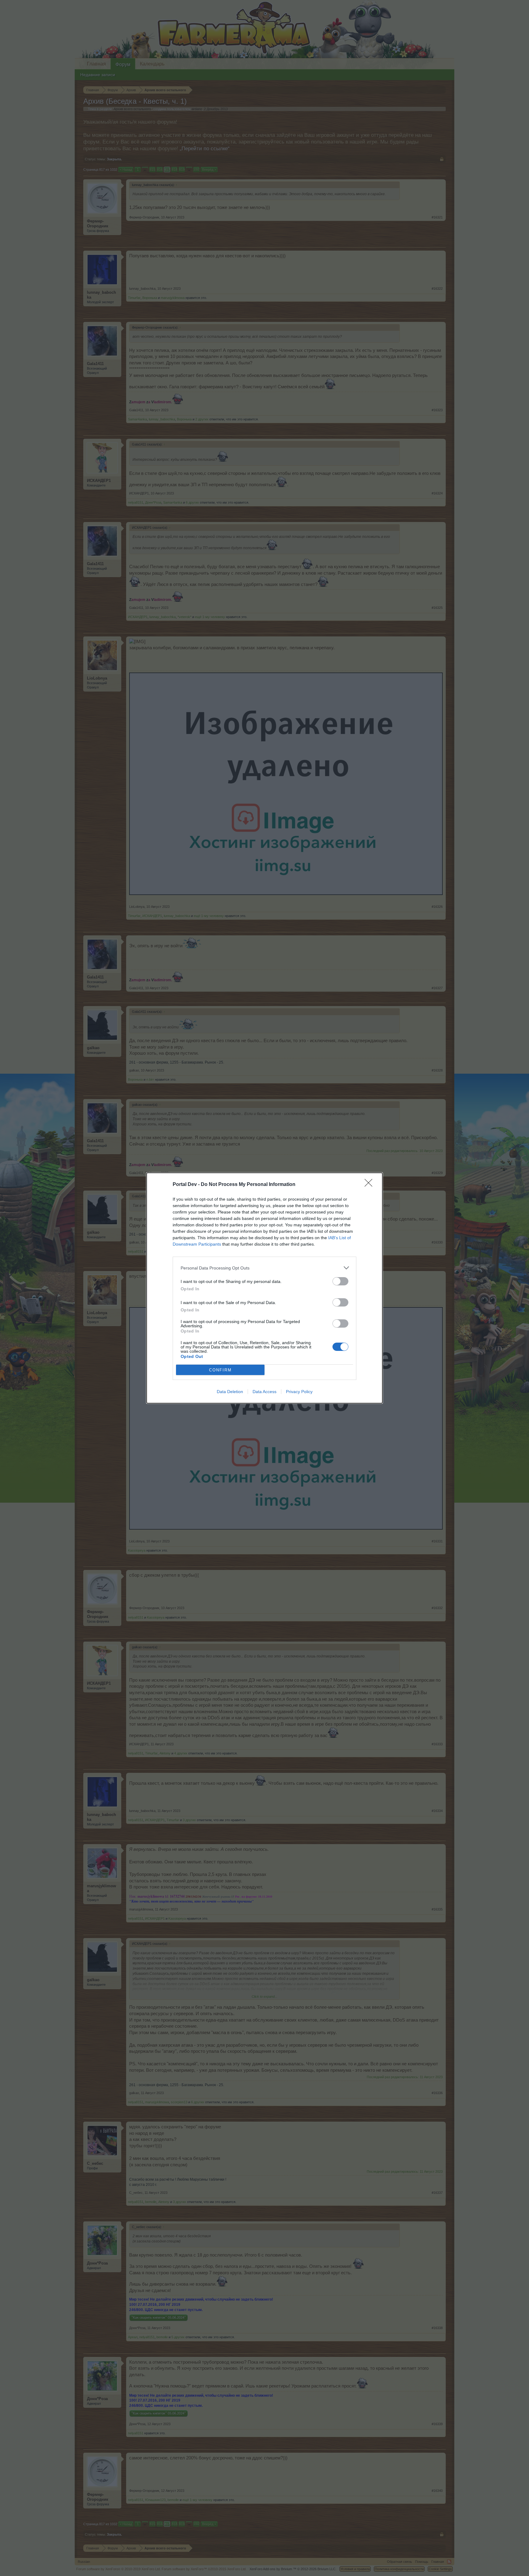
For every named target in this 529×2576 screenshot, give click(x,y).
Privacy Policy (299, 1392)
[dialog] (264, 1288)
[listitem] (264, 1268)
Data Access (264, 1392)
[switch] (340, 1281)
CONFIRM (220, 1370)
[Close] (370, 1185)
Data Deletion (230, 1392)
